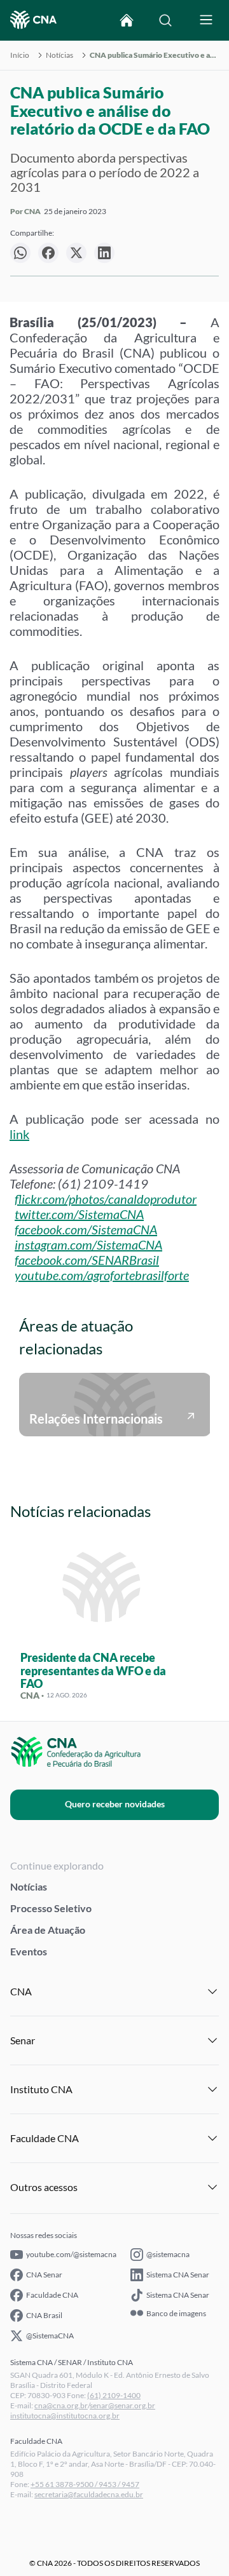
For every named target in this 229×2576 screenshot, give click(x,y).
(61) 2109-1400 (114, 2395)
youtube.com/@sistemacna (71, 2254)
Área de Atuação (48, 1930)
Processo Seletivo (51, 1908)
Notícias (59, 55)
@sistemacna (168, 2254)
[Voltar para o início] (127, 20)
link (19, 1134)
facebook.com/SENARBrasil (87, 1260)
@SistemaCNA (50, 2336)
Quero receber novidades (115, 1804)
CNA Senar (44, 2275)
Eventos (29, 1951)
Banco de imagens (176, 2314)
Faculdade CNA (52, 2295)
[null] (20, 253)
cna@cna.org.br (61, 2405)
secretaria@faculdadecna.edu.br (89, 2494)
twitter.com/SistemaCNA (79, 1214)
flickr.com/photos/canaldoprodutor (106, 1199)
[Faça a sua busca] (165, 20)
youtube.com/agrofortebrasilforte (102, 1275)
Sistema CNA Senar (178, 2275)
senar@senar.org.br (122, 2405)
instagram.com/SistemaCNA (88, 1244)
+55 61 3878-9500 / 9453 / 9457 (85, 2484)
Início (20, 55)
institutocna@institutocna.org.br (65, 2416)
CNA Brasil (44, 2315)
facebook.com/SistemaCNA (86, 1229)
